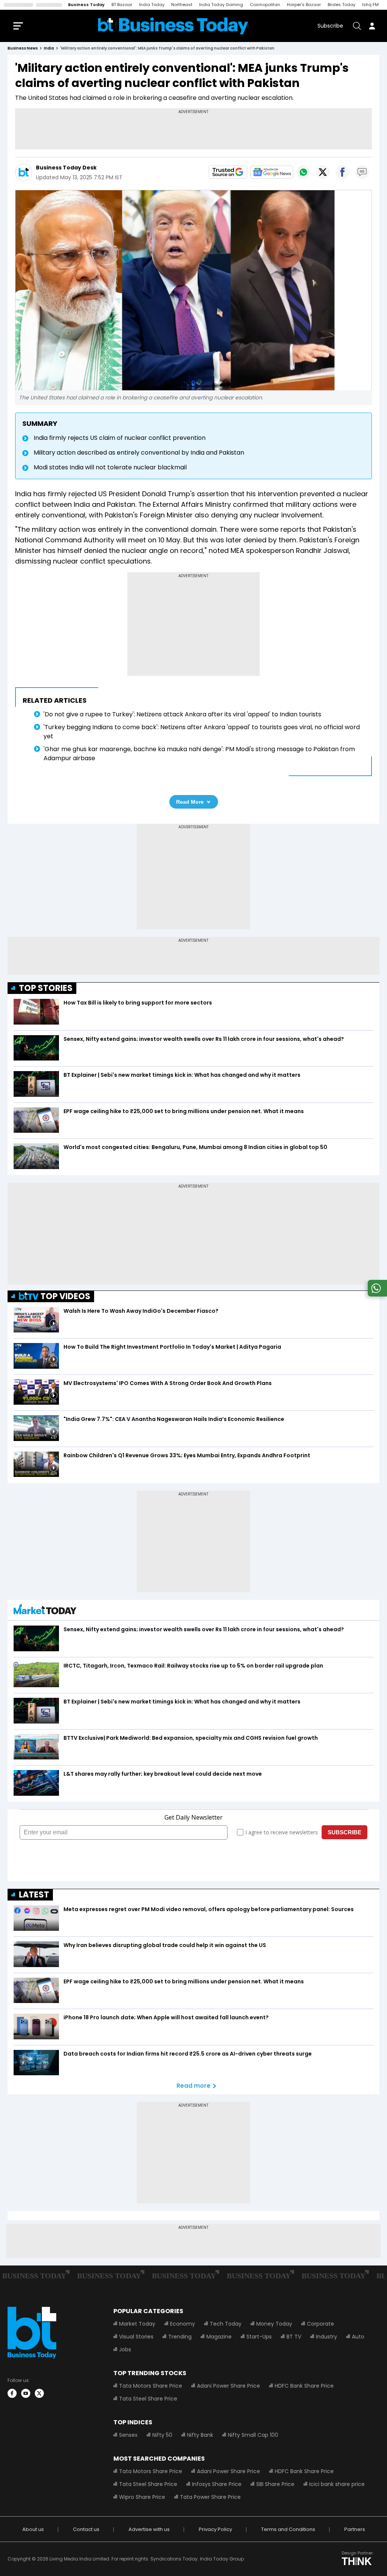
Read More (190, 802)
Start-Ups (259, 2337)
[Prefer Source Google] (228, 172)
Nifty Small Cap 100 (253, 2435)
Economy (183, 2324)
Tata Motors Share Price (151, 2386)
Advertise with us (149, 2529)
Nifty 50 (162, 2435)
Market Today (137, 2324)
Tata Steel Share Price (148, 2399)
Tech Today (226, 2324)
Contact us (86, 2529)
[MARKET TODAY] (45, 1611)
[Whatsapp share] (303, 172)
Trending (180, 2337)
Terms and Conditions (288, 2529)
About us (33, 2529)
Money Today (274, 2324)
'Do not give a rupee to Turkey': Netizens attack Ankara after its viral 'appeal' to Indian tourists (182, 714)
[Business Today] (173, 26)
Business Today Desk (66, 168)
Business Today (86, 5)
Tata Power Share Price (210, 2497)
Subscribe (330, 26)
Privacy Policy (215, 2529)
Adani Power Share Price (228, 2386)
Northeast (182, 5)
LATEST (34, 1895)
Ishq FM (370, 5)
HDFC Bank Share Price (304, 2386)
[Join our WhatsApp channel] (376, 1294)
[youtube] (26, 2393)
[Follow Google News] (272, 172)
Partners (355, 2529)
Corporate (320, 2324)
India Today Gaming (221, 5)
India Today (152, 5)
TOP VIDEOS (65, 1296)
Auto (358, 2337)
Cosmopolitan (265, 5)
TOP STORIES (46, 988)
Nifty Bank (200, 2435)
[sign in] (372, 26)
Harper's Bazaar (304, 5)
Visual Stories (136, 2337)
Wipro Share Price (142, 2497)
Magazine (219, 2337)
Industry (327, 2337)
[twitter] (39, 2393)
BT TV (294, 2337)
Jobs (125, 2349)
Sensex (128, 2435)
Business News (23, 48)
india (49, 48)
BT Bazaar (122, 5)
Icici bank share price (337, 2484)
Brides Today (341, 5)
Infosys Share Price (217, 2484)
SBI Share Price (275, 2484)
